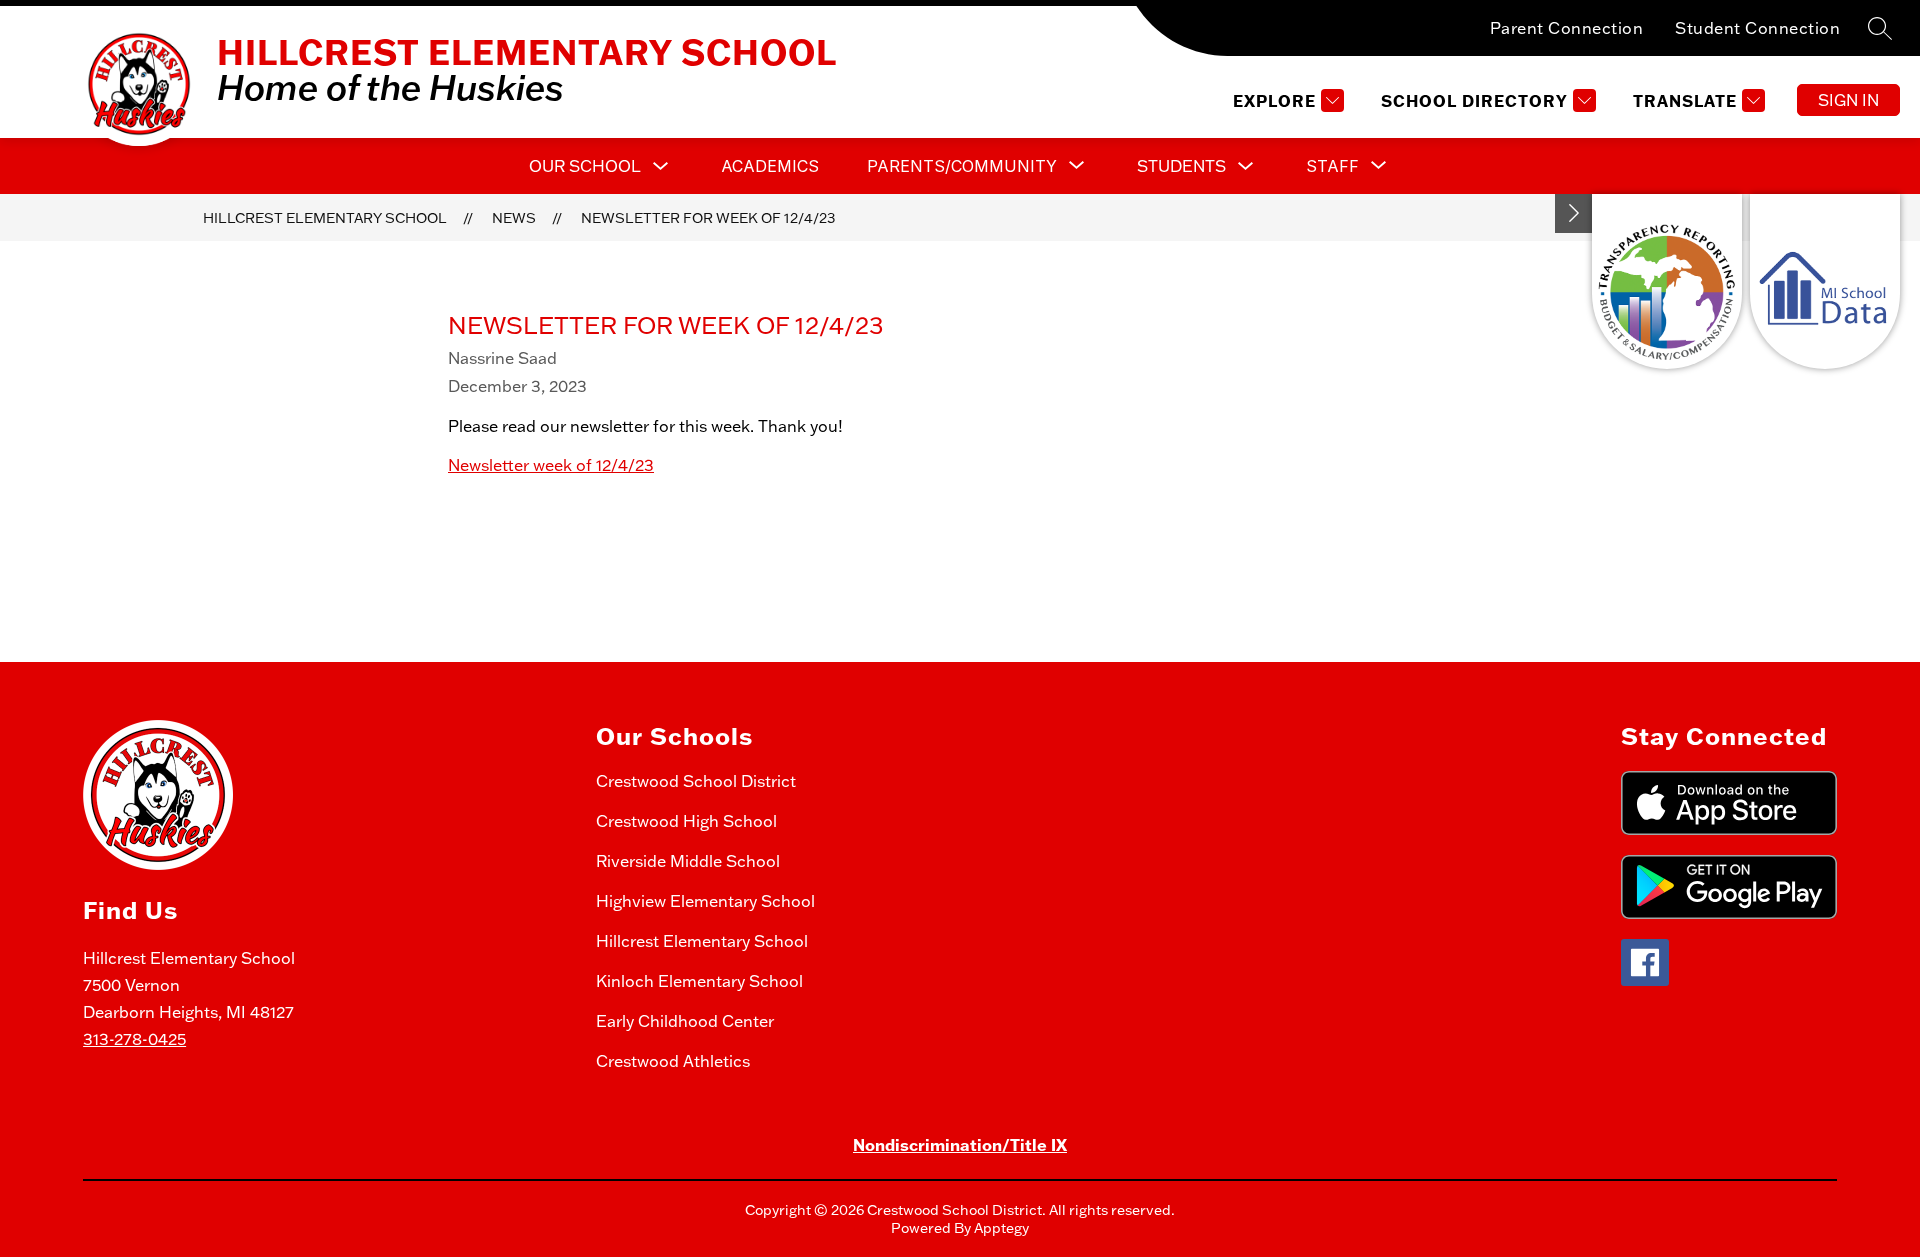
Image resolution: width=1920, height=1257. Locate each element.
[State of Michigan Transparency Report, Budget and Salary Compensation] (1667, 281)
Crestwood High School (686, 821)
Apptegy (1001, 1228)
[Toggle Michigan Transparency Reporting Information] (1574, 213)
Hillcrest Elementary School (325, 218)
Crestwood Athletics (673, 1061)
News (514, 218)
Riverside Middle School (688, 861)
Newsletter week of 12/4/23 (551, 465)
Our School (585, 166)
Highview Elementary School (705, 901)
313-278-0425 (134, 1039)
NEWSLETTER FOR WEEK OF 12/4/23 (708, 218)
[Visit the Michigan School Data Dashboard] (1825, 281)
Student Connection (1757, 28)
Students (1181, 166)
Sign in (1848, 100)
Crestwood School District (696, 781)
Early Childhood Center (685, 1021)
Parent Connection (1567, 28)
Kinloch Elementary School (699, 981)
